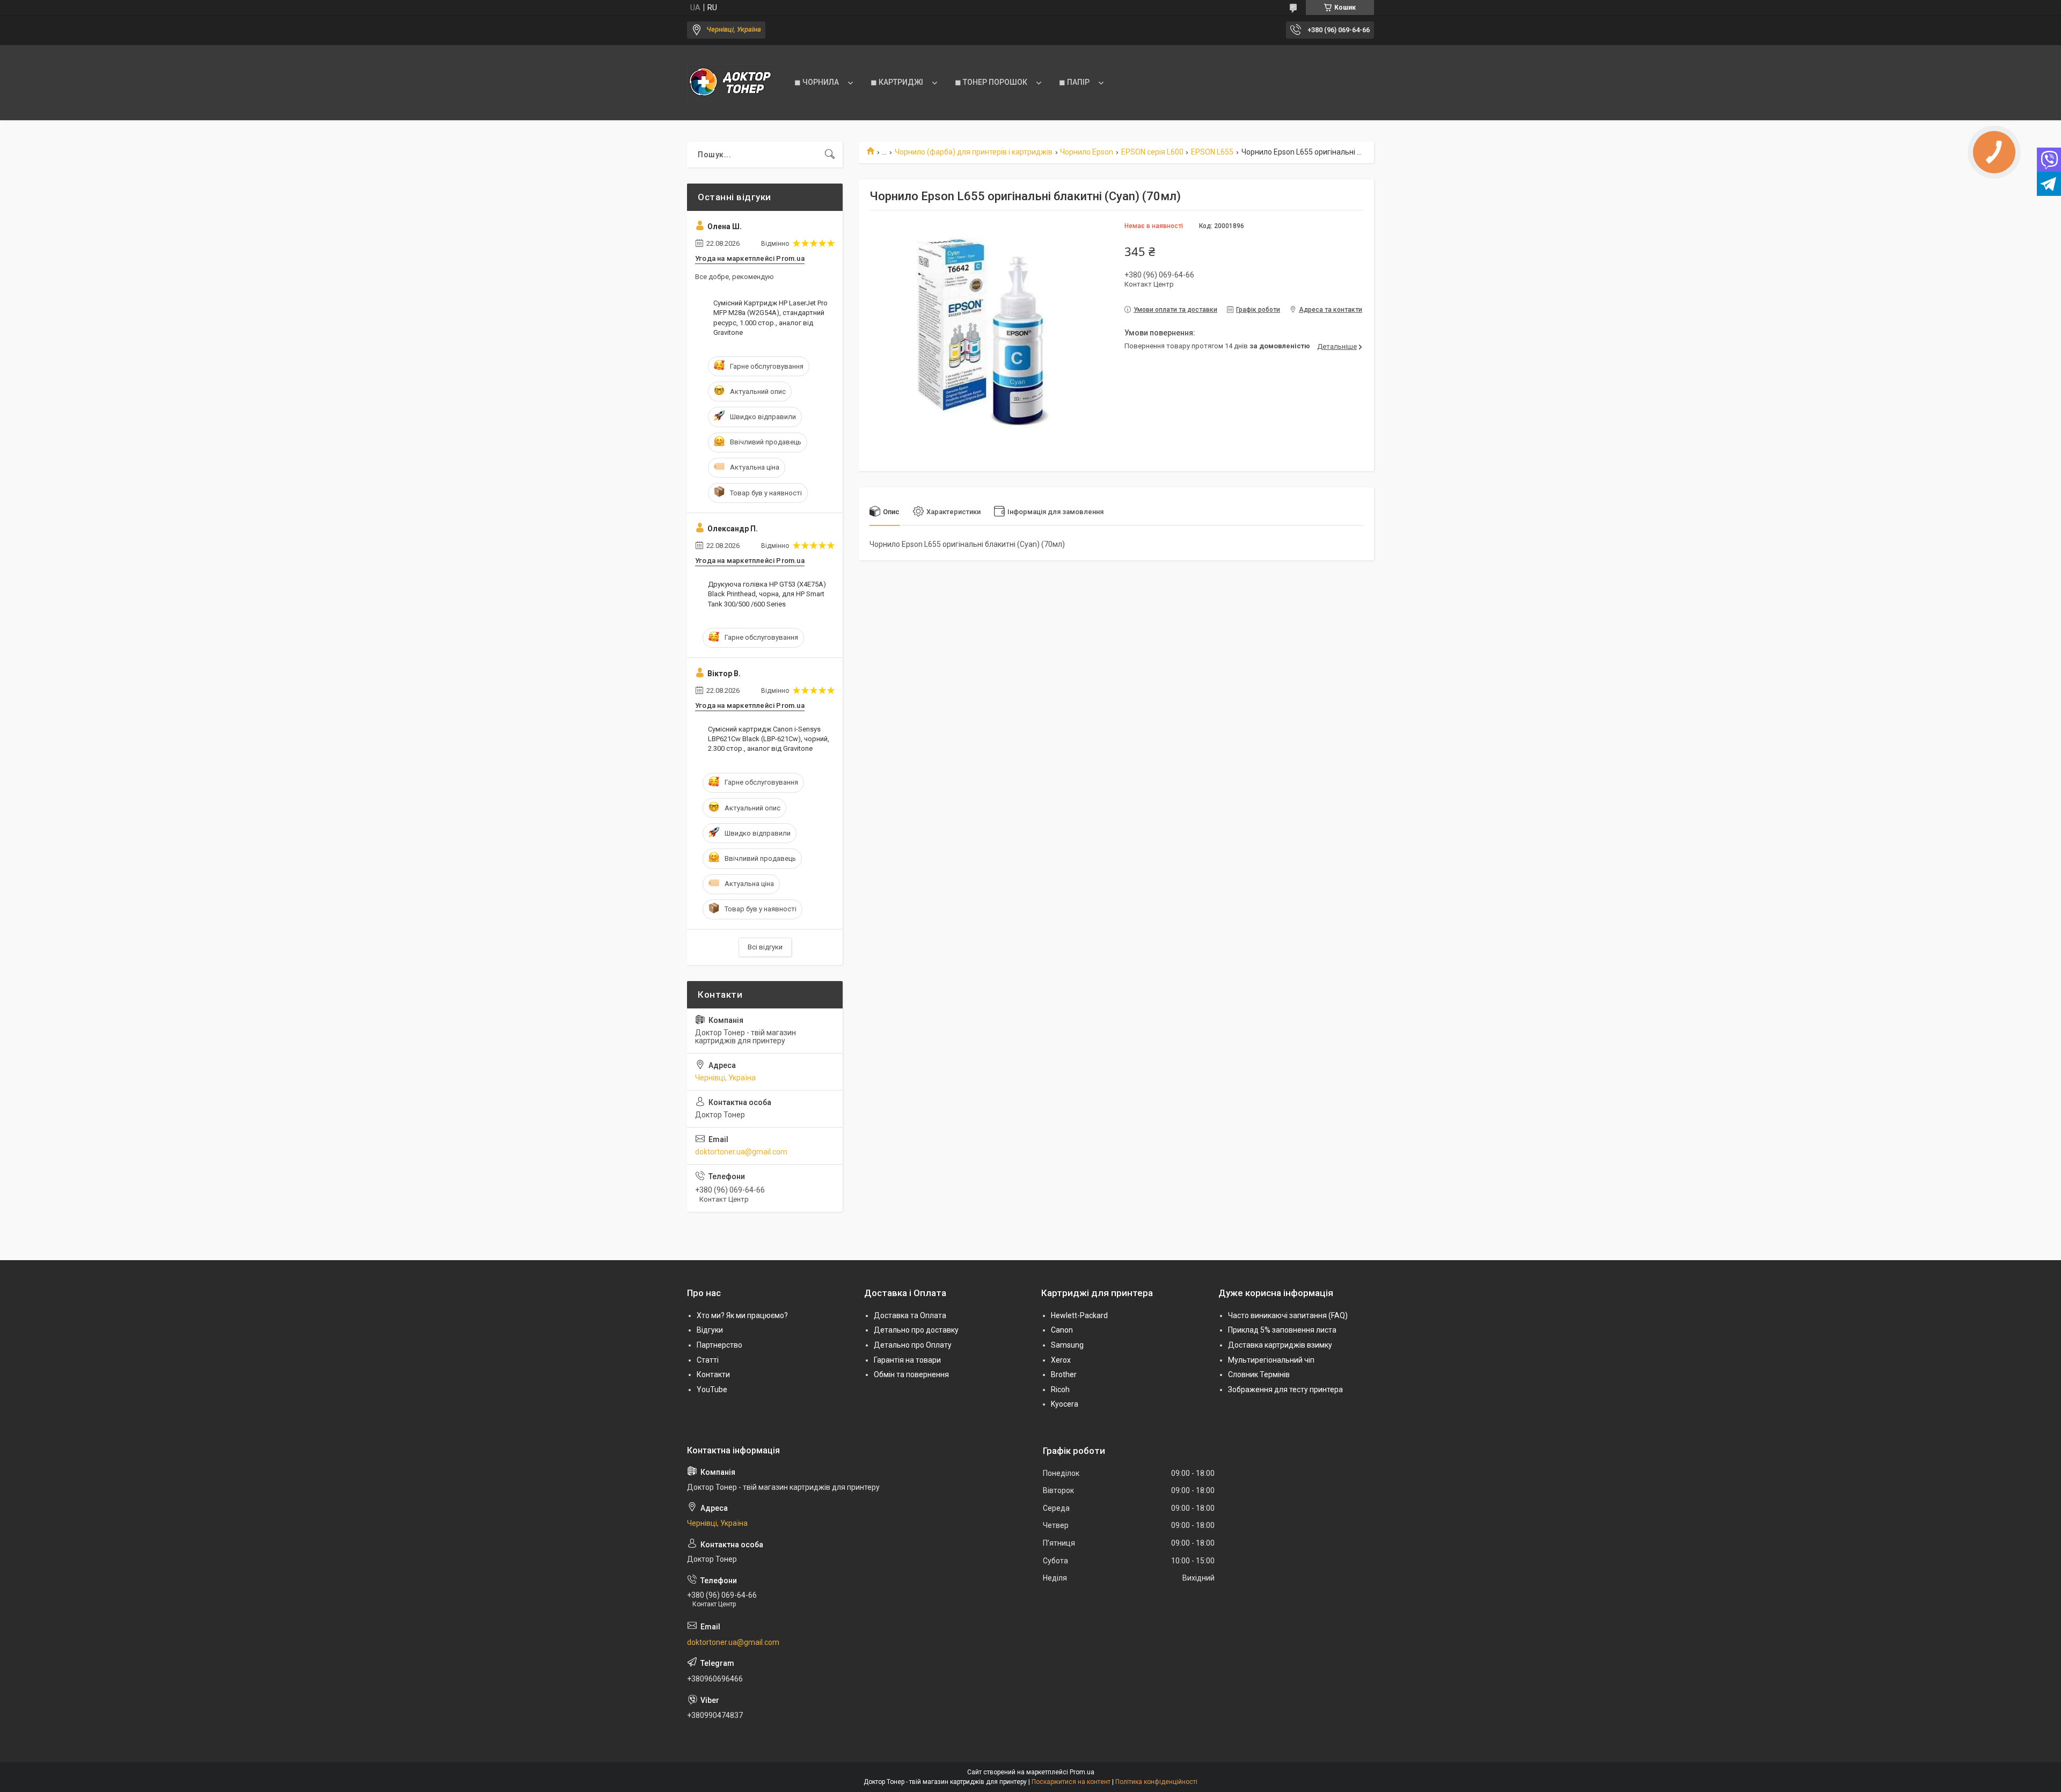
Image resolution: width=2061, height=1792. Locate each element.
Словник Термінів (1259, 1374)
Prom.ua (1082, 1772)
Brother (1064, 1374)
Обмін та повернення (911, 1374)
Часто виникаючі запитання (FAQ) (1288, 1315)
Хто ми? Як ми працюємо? (742, 1315)
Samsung (1067, 1345)
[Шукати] (830, 155)
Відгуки (710, 1330)
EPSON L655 (1212, 152)
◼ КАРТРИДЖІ (897, 82)
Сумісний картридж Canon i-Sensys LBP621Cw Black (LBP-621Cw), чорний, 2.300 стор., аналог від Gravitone (769, 739)
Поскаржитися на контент (1071, 1782)
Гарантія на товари (907, 1360)
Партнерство (719, 1345)
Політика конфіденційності (1156, 1782)
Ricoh (1060, 1389)
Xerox (1061, 1360)
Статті (708, 1360)
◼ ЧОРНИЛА (817, 82)
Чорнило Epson (1087, 152)
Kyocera (1065, 1404)
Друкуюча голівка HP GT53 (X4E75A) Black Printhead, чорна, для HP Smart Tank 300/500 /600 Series (767, 594)
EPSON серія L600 (1152, 152)
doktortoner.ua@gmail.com (741, 1152)
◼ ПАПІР (1074, 82)
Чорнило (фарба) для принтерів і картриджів (974, 152)
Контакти (713, 1374)
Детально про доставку (916, 1330)
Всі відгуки (765, 947)
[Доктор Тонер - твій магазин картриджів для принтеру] (730, 83)
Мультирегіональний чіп (1271, 1360)
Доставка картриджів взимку (1280, 1345)
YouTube (712, 1389)
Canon (1062, 1330)
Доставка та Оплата (910, 1315)
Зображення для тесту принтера (1285, 1389)
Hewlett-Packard (1079, 1315)
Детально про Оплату (913, 1345)
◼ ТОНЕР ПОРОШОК (991, 82)
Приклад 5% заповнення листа (1282, 1330)
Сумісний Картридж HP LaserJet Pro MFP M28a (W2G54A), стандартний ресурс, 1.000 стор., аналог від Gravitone (770, 318)
